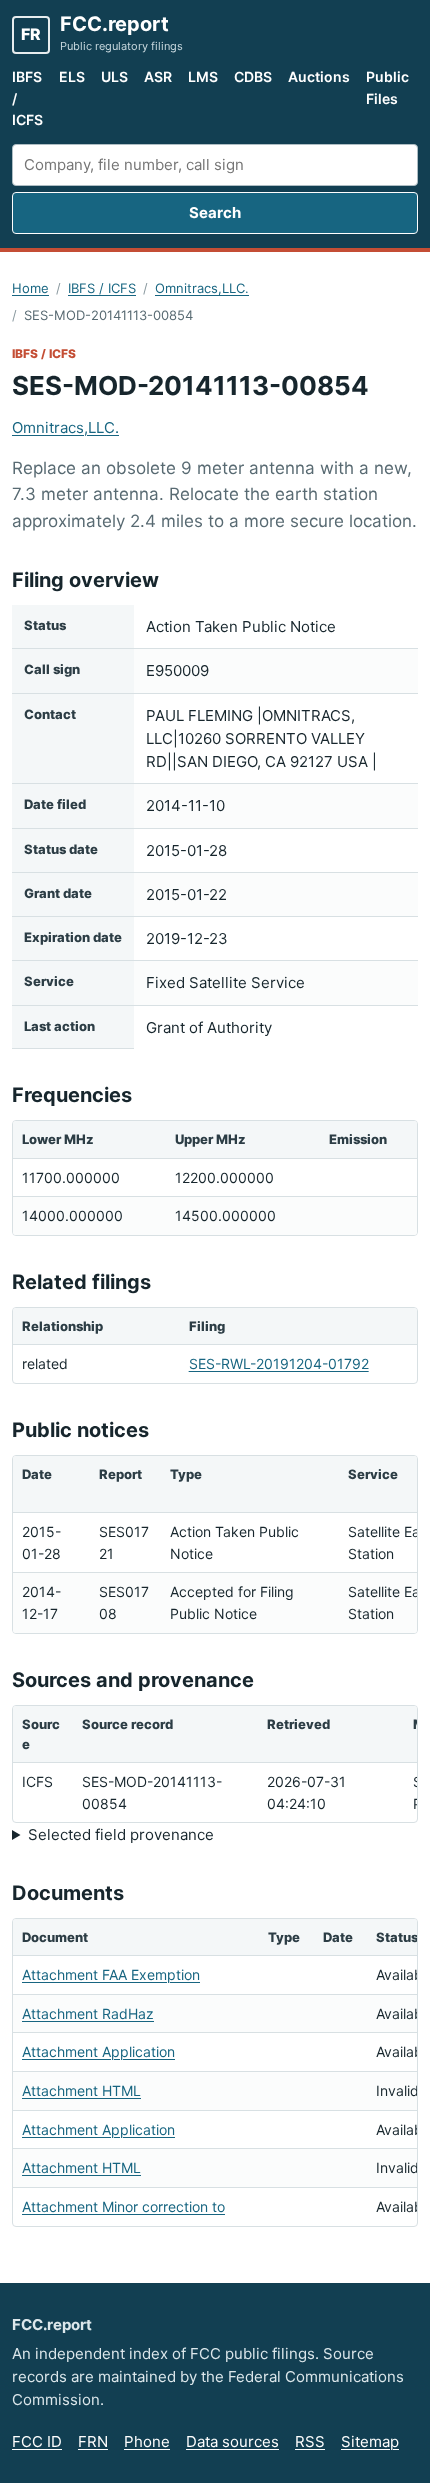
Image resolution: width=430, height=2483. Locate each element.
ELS (72, 76)
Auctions (319, 76)
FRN (93, 2441)
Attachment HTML (81, 2090)
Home (30, 288)
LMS (203, 76)
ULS (114, 76)
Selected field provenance (121, 1834)
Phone (147, 2441)
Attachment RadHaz (88, 2013)
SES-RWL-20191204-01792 (279, 1363)
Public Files (387, 87)
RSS (310, 2441)
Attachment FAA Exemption (111, 1974)
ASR (158, 76)
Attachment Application (98, 2051)
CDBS (253, 76)
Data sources (232, 2441)
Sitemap (370, 2441)
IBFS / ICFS (27, 98)
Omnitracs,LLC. (202, 288)
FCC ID (37, 2441)
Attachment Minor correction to (123, 2206)
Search (215, 212)
